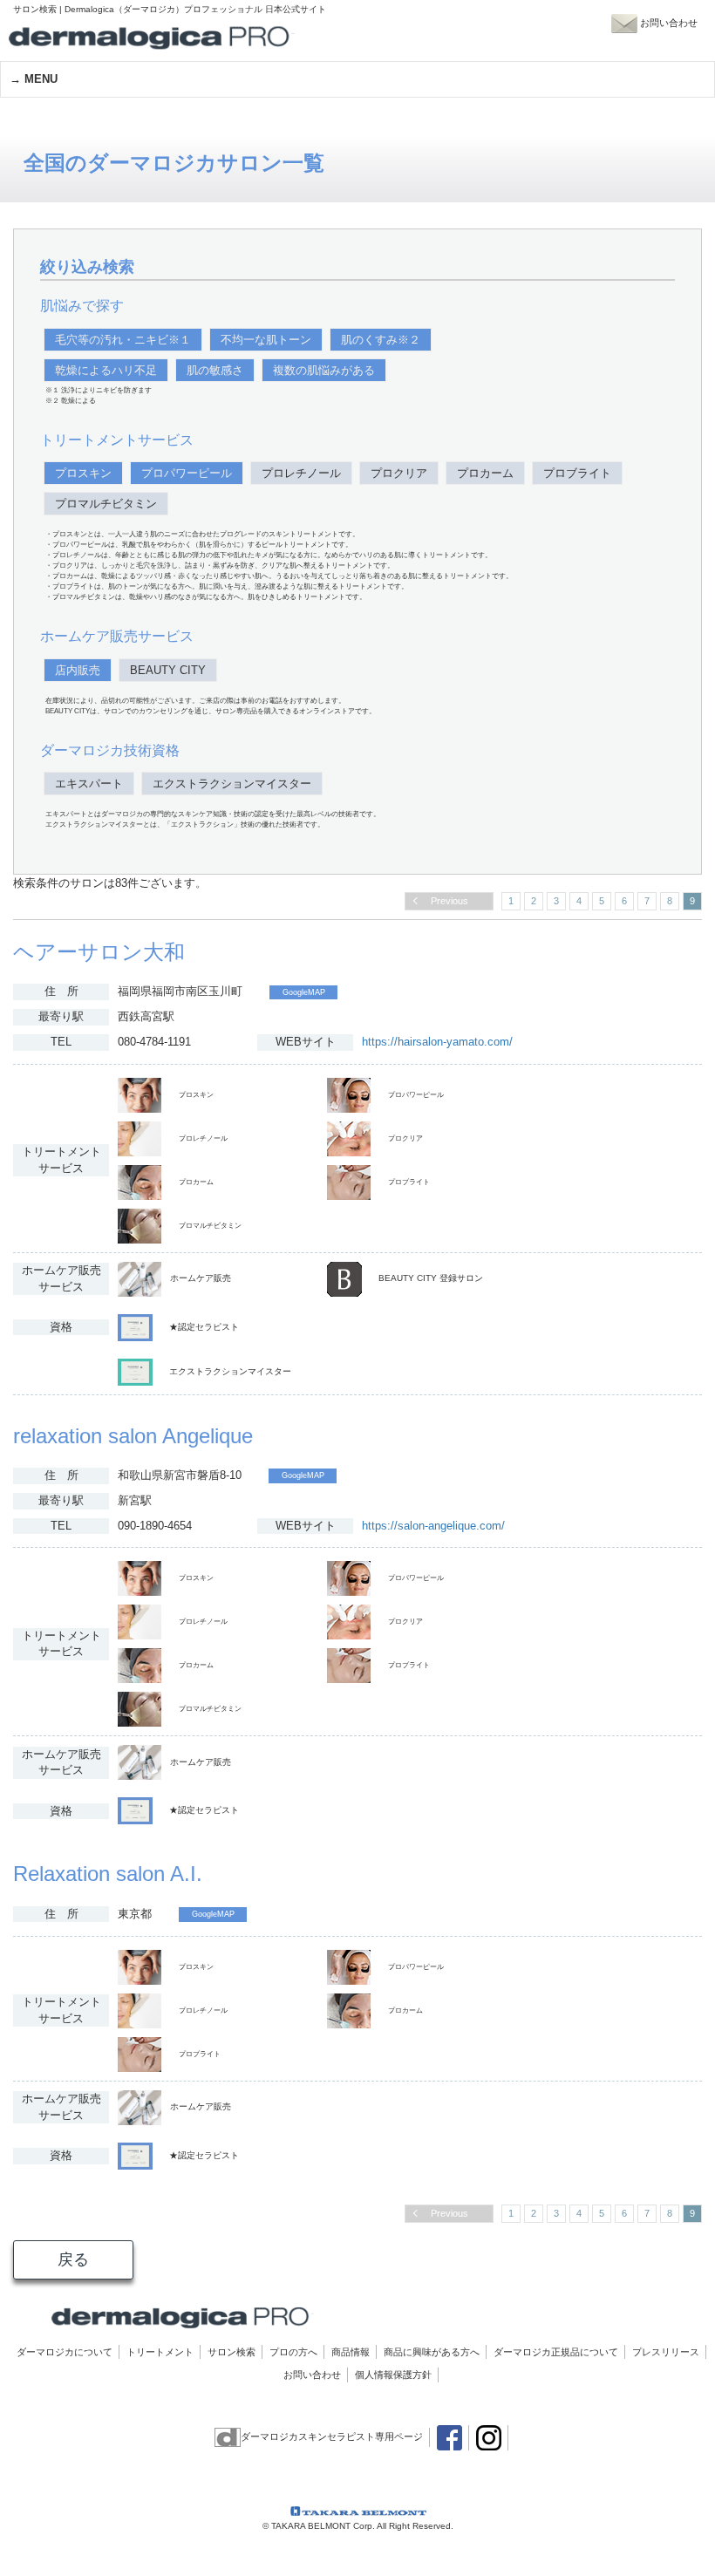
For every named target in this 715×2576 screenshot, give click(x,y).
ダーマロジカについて (65, 2352)
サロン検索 (232, 2352)
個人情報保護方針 (393, 2375)
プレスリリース (666, 2352)
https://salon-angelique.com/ (433, 1526)
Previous (449, 901)
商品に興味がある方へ (432, 2352)
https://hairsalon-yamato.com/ (437, 1042)
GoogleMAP (304, 992)
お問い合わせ (312, 2375)
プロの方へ (293, 2352)
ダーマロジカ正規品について (556, 2352)
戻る (73, 2259)
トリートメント (160, 2352)
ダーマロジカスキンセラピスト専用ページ (332, 2436)
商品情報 (351, 2352)
